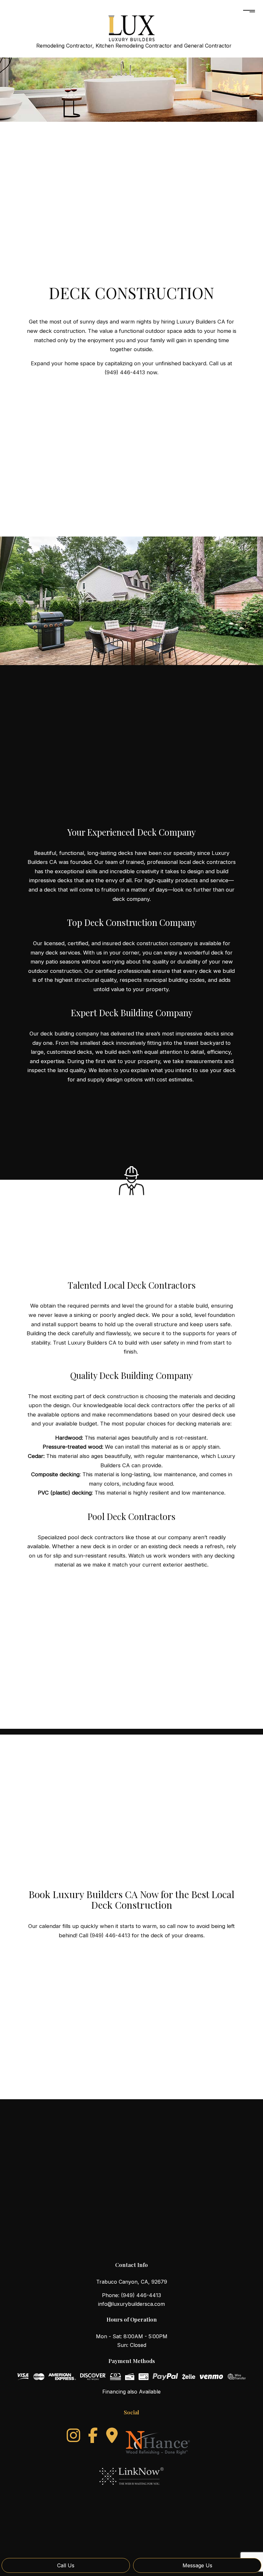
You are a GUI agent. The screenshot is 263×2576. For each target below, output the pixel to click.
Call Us (66, 2565)
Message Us (197, 2565)
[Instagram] (73, 2435)
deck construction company (158, 943)
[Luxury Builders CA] (131, 25)
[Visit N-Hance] (158, 2440)
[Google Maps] (112, 2435)
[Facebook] (93, 2435)
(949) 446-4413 (141, 2295)
